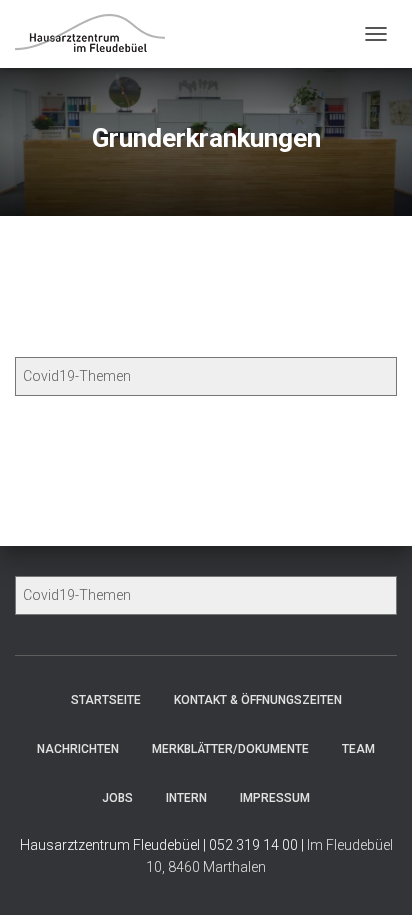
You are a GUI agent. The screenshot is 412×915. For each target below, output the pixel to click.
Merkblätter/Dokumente (230, 749)
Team (358, 749)
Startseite (106, 700)
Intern (186, 798)
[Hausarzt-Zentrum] (97, 34)
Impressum (275, 798)
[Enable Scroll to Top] (372, 875)
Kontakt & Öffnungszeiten (258, 700)
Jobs (117, 798)
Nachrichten (78, 749)
